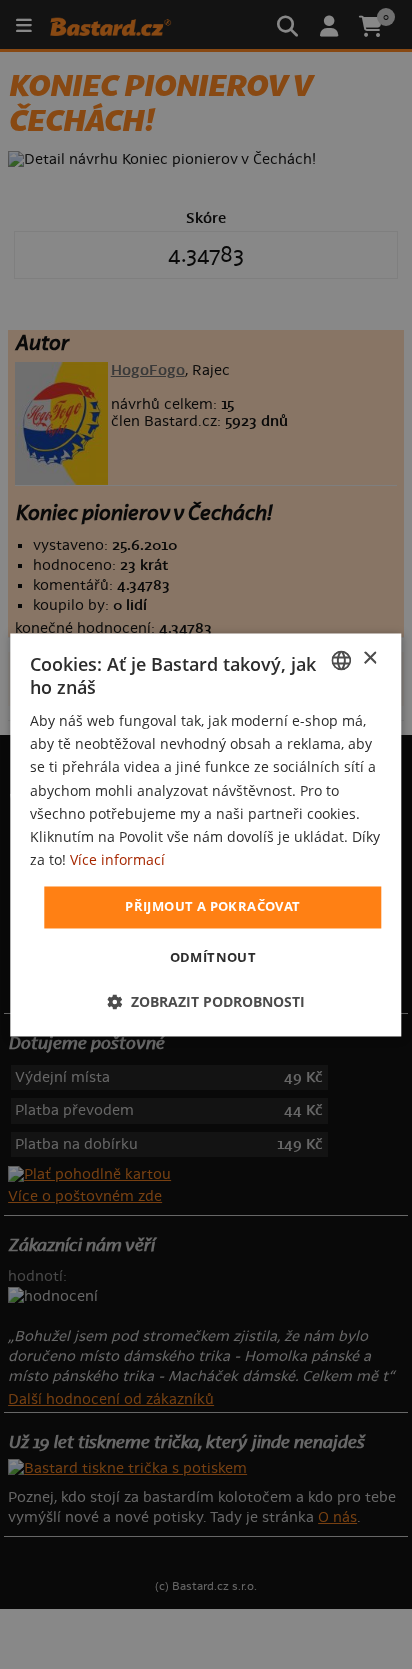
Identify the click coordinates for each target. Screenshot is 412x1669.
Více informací (117, 859)
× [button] (369, 658)
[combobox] (342, 660)
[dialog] (205, 834)
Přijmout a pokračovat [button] (212, 906)
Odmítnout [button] (213, 957)
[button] (206, 1001)
